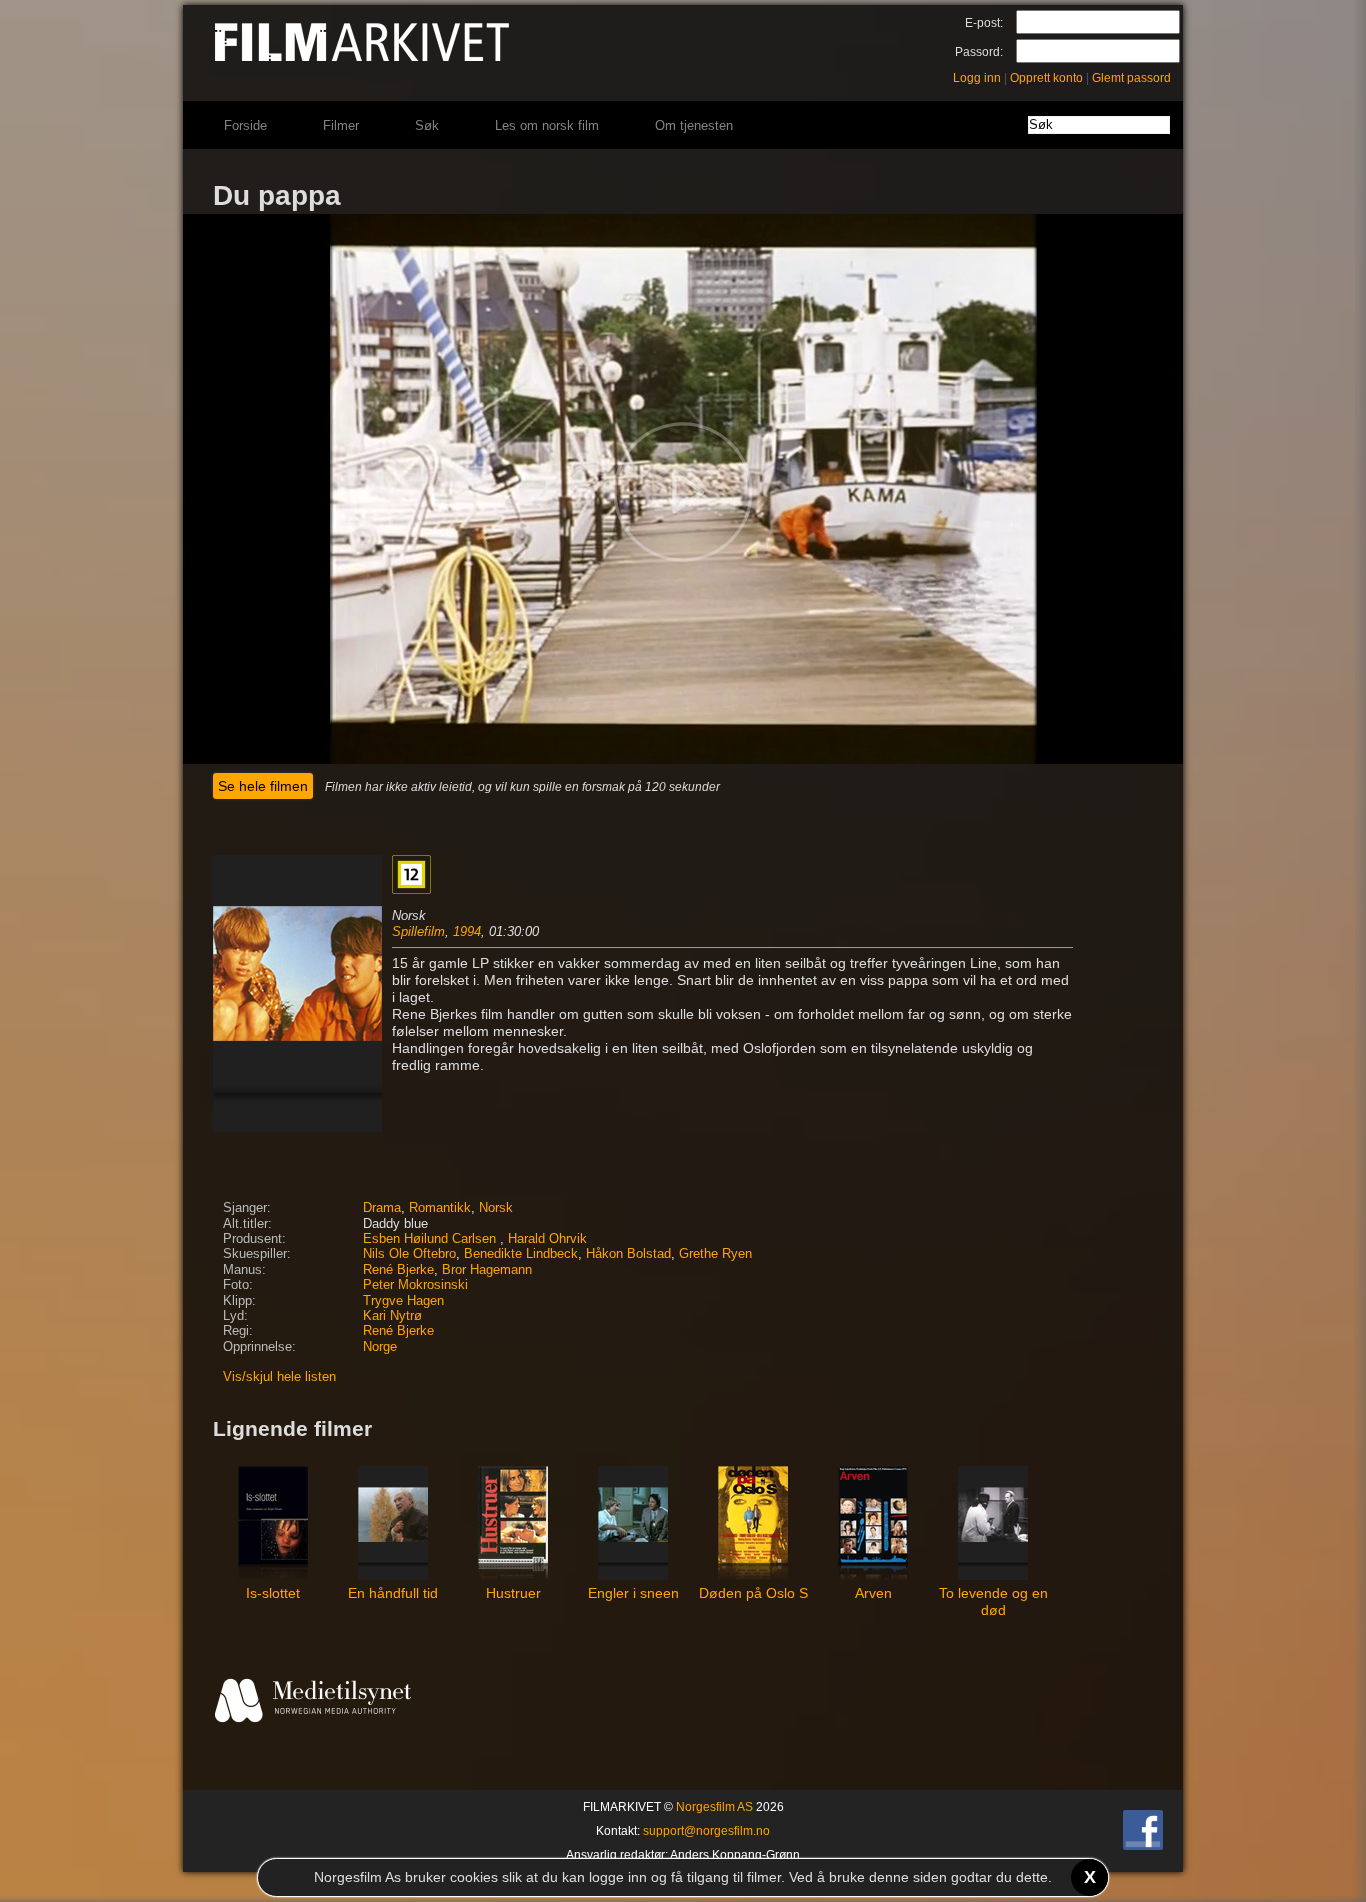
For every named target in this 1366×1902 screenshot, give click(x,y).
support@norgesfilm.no (706, 1831)
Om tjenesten (694, 125)
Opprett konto (1046, 78)
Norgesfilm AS (714, 1807)
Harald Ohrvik (547, 1239)
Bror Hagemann (487, 1270)
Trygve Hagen (403, 1301)
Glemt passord (1131, 78)
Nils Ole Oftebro (409, 1254)
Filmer (341, 125)
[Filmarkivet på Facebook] (1143, 1846)
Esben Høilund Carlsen (431, 1239)
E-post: (984, 23)
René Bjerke (398, 1270)
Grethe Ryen (715, 1254)
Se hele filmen (263, 786)
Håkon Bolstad (628, 1254)
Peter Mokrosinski (415, 1285)
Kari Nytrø (392, 1316)
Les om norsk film (547, 125)
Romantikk (440, 1208)
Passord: (979, 52)
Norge (380, 1347)
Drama (382, 1208)
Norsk (496, 1208)
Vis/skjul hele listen (279, 1377)
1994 (467, 931)
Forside (245, 125)
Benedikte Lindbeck (521, 1254)
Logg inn (977, 78)
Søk (427, 125)
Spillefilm (418, 931)
